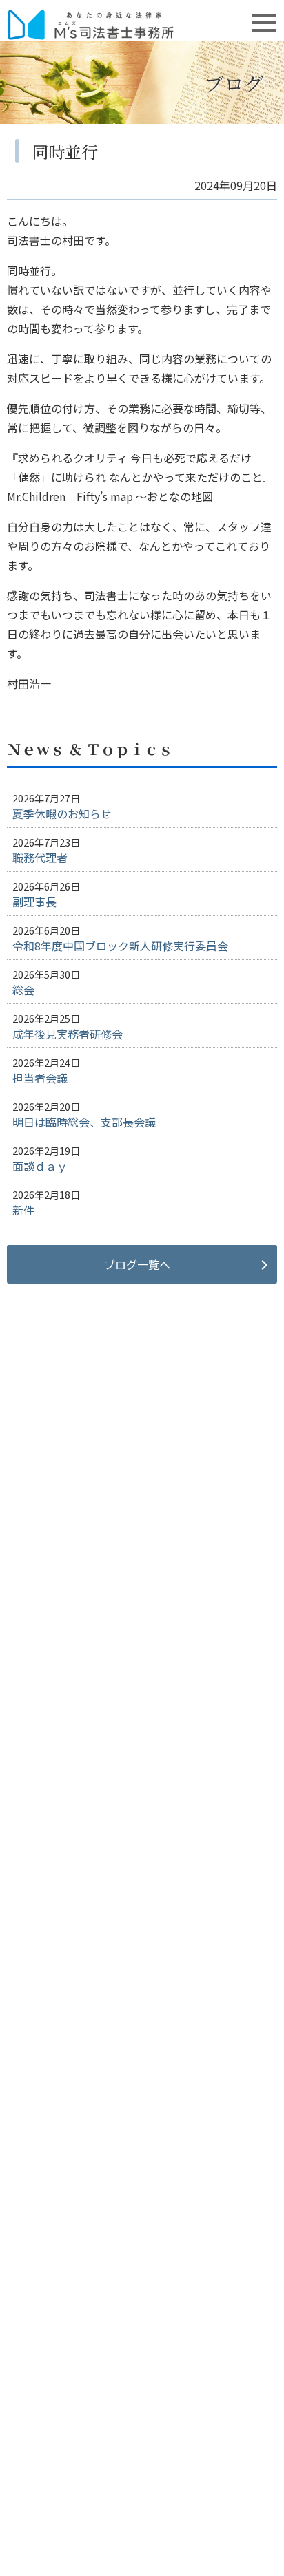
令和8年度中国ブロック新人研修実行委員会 (120, 946)
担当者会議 (40, 1078)
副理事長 (34, 902)
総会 (23, 990)
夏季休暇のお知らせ (62, 813)
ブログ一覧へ (137, 1264)
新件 (23, 1210)
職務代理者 (40, 858)
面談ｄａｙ (40, 1166)
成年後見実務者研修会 (68, 1034)
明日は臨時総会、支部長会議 (84, 1122)
